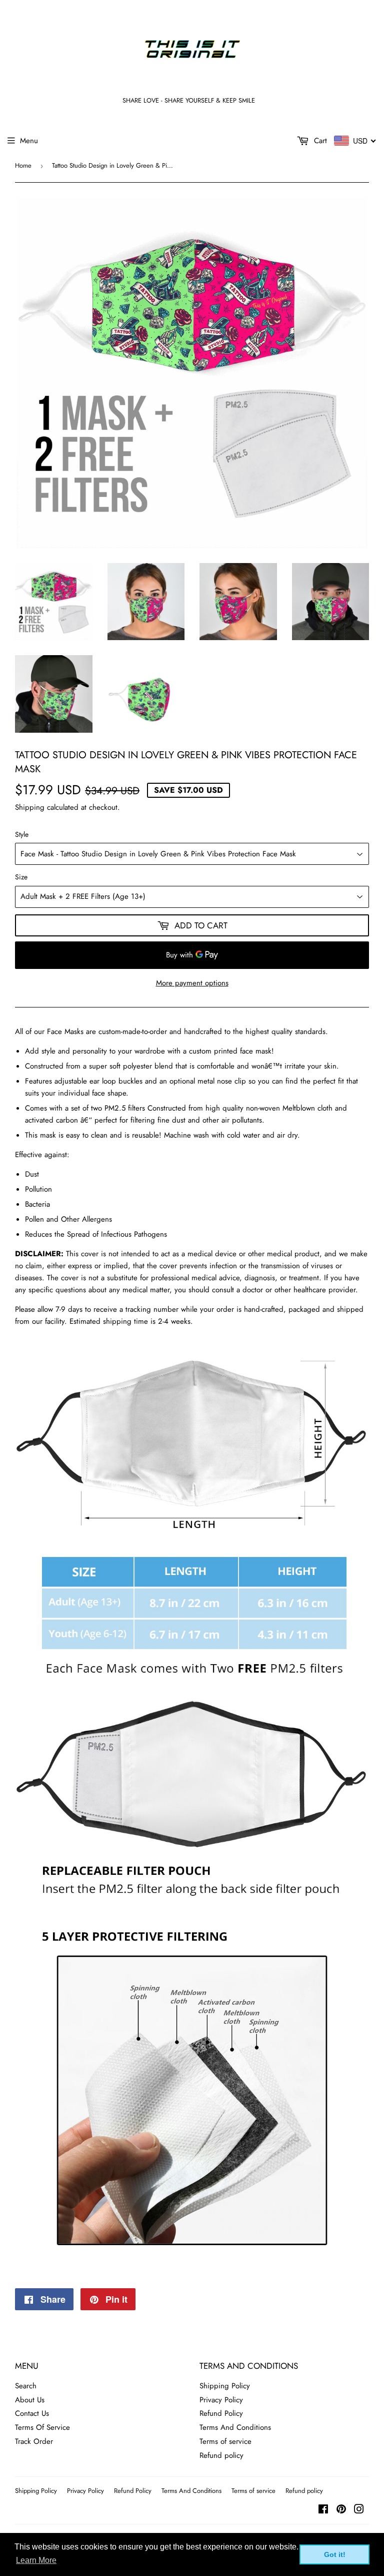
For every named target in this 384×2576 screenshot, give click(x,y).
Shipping (30, 807)
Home (23, 165)
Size (21, 877)
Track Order (34, 2441)
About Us (30, 2400)
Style (22, 834)
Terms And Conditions (235, 2427)
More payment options (192, 983)
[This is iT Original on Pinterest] (341, 2510)
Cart (319, 141)
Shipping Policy (225, 2386)
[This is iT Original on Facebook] (323, 2510)
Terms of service (225, 2441)
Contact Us (32, 2413)
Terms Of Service (42, 2427)
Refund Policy (221, 2413)
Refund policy (221, 2455)
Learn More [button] (36, 2560)
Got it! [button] (335, 2554)
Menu (29, 141)
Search (26, 2386)
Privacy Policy (221, 2400)
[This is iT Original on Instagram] (359, 2510)
